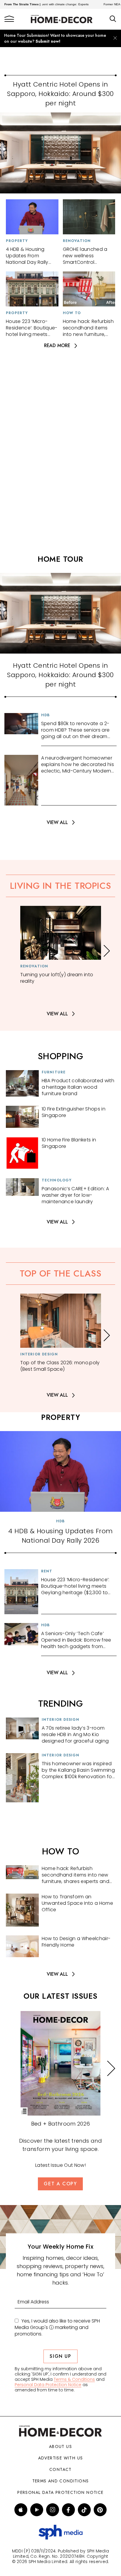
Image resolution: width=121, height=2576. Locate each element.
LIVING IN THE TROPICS (61, 886)
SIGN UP (60, 2356)
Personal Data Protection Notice (48, 2385)
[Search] (113, 19)
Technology (57, 1180)
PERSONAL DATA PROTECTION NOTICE (60, 2492)
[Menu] (9, 19)
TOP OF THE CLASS (61, 1273)
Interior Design (39, 1354)
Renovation (77, 241)
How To (72, 313)
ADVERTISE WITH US (61, 2458)
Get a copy (60, 2184)
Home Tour (60, 559)
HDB (46, 715)
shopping (61, 1056)
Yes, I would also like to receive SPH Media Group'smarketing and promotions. (57, 2328)
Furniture (54, 1072)
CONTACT (60, 2469)
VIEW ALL (57, 822)
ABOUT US (60, 2446)
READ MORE (57, 346)
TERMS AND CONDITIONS (61, 2481)
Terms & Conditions (74, 2379)
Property (17, 241)
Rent (47, 1571)
